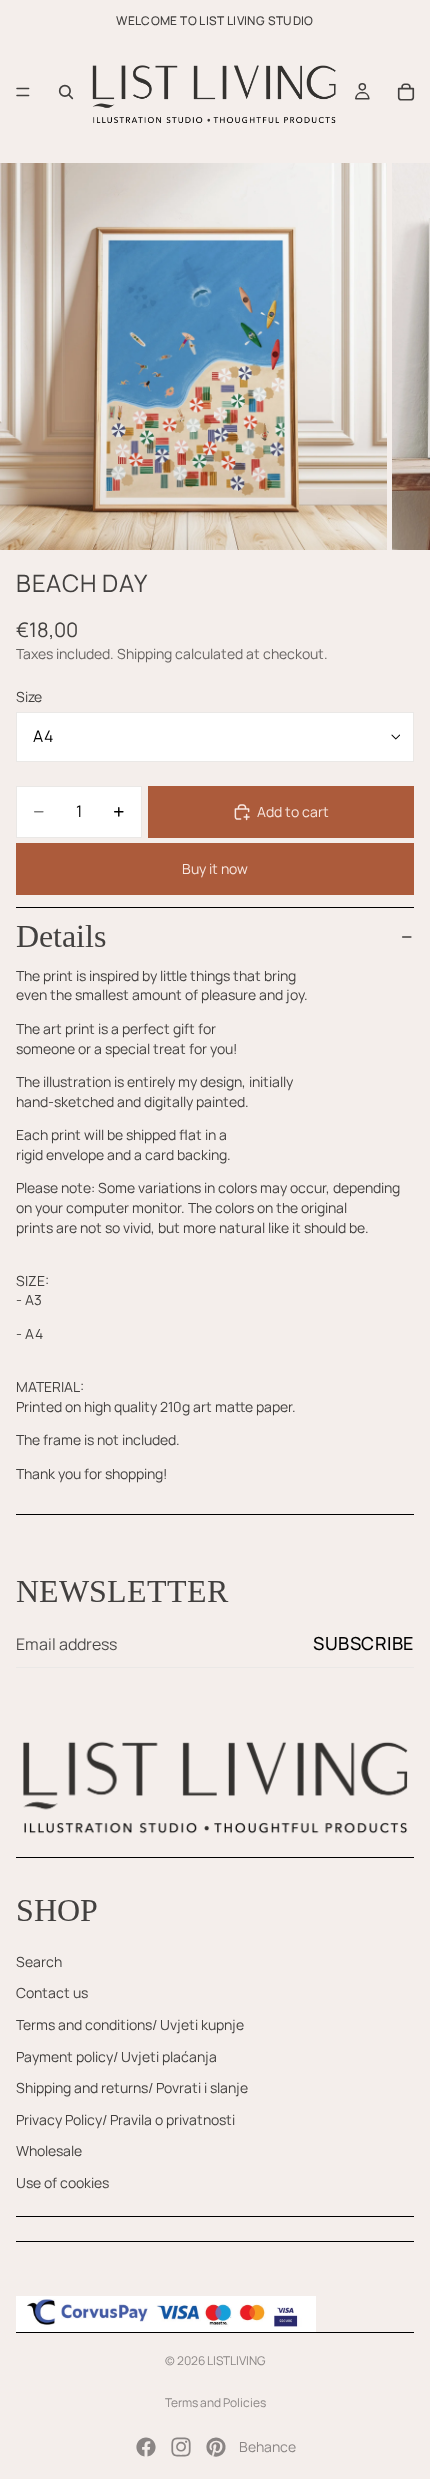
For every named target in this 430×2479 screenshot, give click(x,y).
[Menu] (23, 92)
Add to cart (293, 811)
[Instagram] (181, 2447)
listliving (236, 2360)
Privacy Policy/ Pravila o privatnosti (125, 2119)
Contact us (52, 1992)
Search (39, 1961)
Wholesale (49, 2150)
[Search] (66, 92)
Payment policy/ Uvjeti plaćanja (116, 2056)
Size (29, 696)
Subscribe (363, 1643)
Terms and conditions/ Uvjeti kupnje (130, 2024)
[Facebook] (146, 2447)
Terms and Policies (215, 2402)
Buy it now (215, 868)
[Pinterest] (216, 2447)
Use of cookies (62, 2182)
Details (61, 936)
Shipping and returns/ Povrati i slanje (132, 2087)
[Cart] (406, 92)
